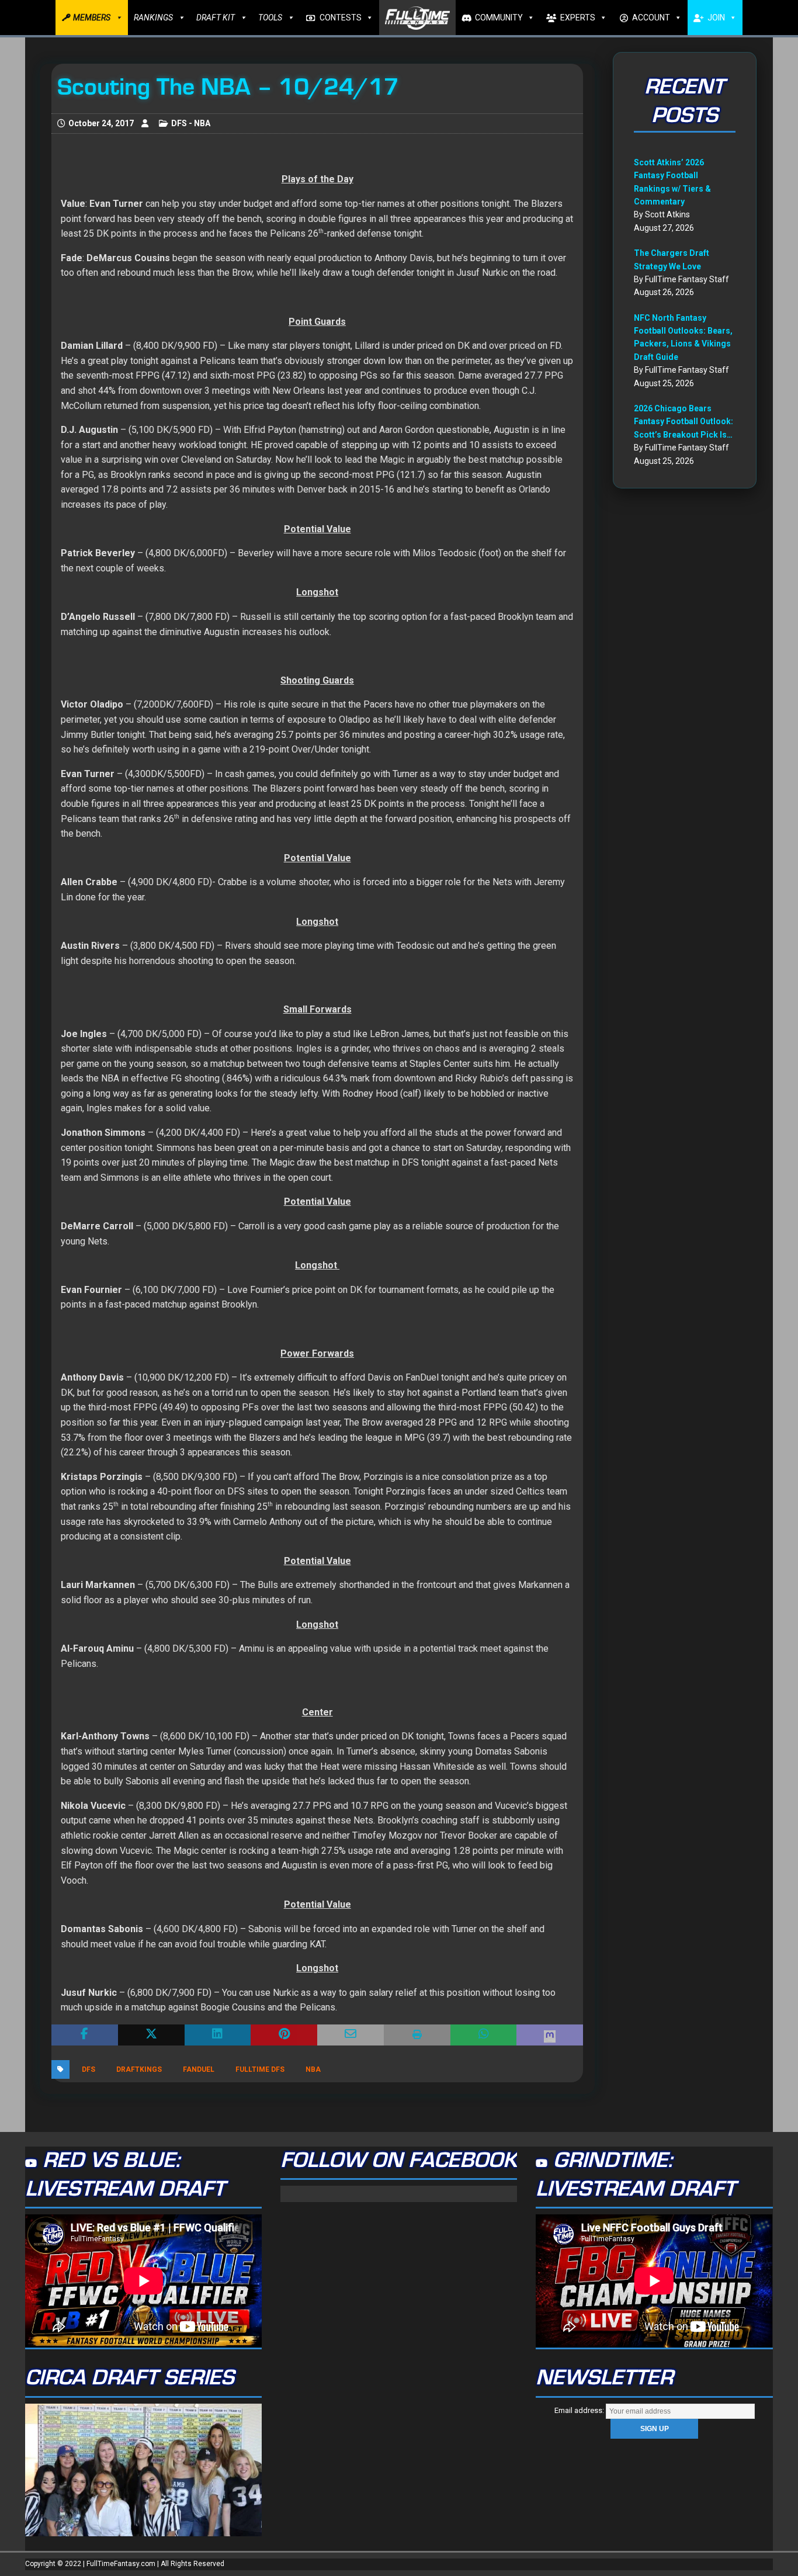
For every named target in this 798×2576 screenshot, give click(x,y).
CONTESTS (341, 18)
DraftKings (139, 2069)
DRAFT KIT (216, 18)
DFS (89, 2069)
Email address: (580, 2410)
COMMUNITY (499, 18)
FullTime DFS (260, 2069)
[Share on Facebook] (85, 2035)
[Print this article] (417, 2035)
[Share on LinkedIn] (218, 2035)
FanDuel (199, 2069)
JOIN (716, 18)
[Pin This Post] (284, 2035)
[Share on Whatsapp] (484, 2035)
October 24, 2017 (101, 123)
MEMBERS (92, 18)
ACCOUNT (651, 18)
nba (313, 2069)
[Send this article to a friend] (351, 2035)
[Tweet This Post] (151, 2035)
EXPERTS (578, 18)
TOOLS (270, 18)
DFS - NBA (191, 123)
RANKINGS (153, 18)
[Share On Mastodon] (550, 2035)
